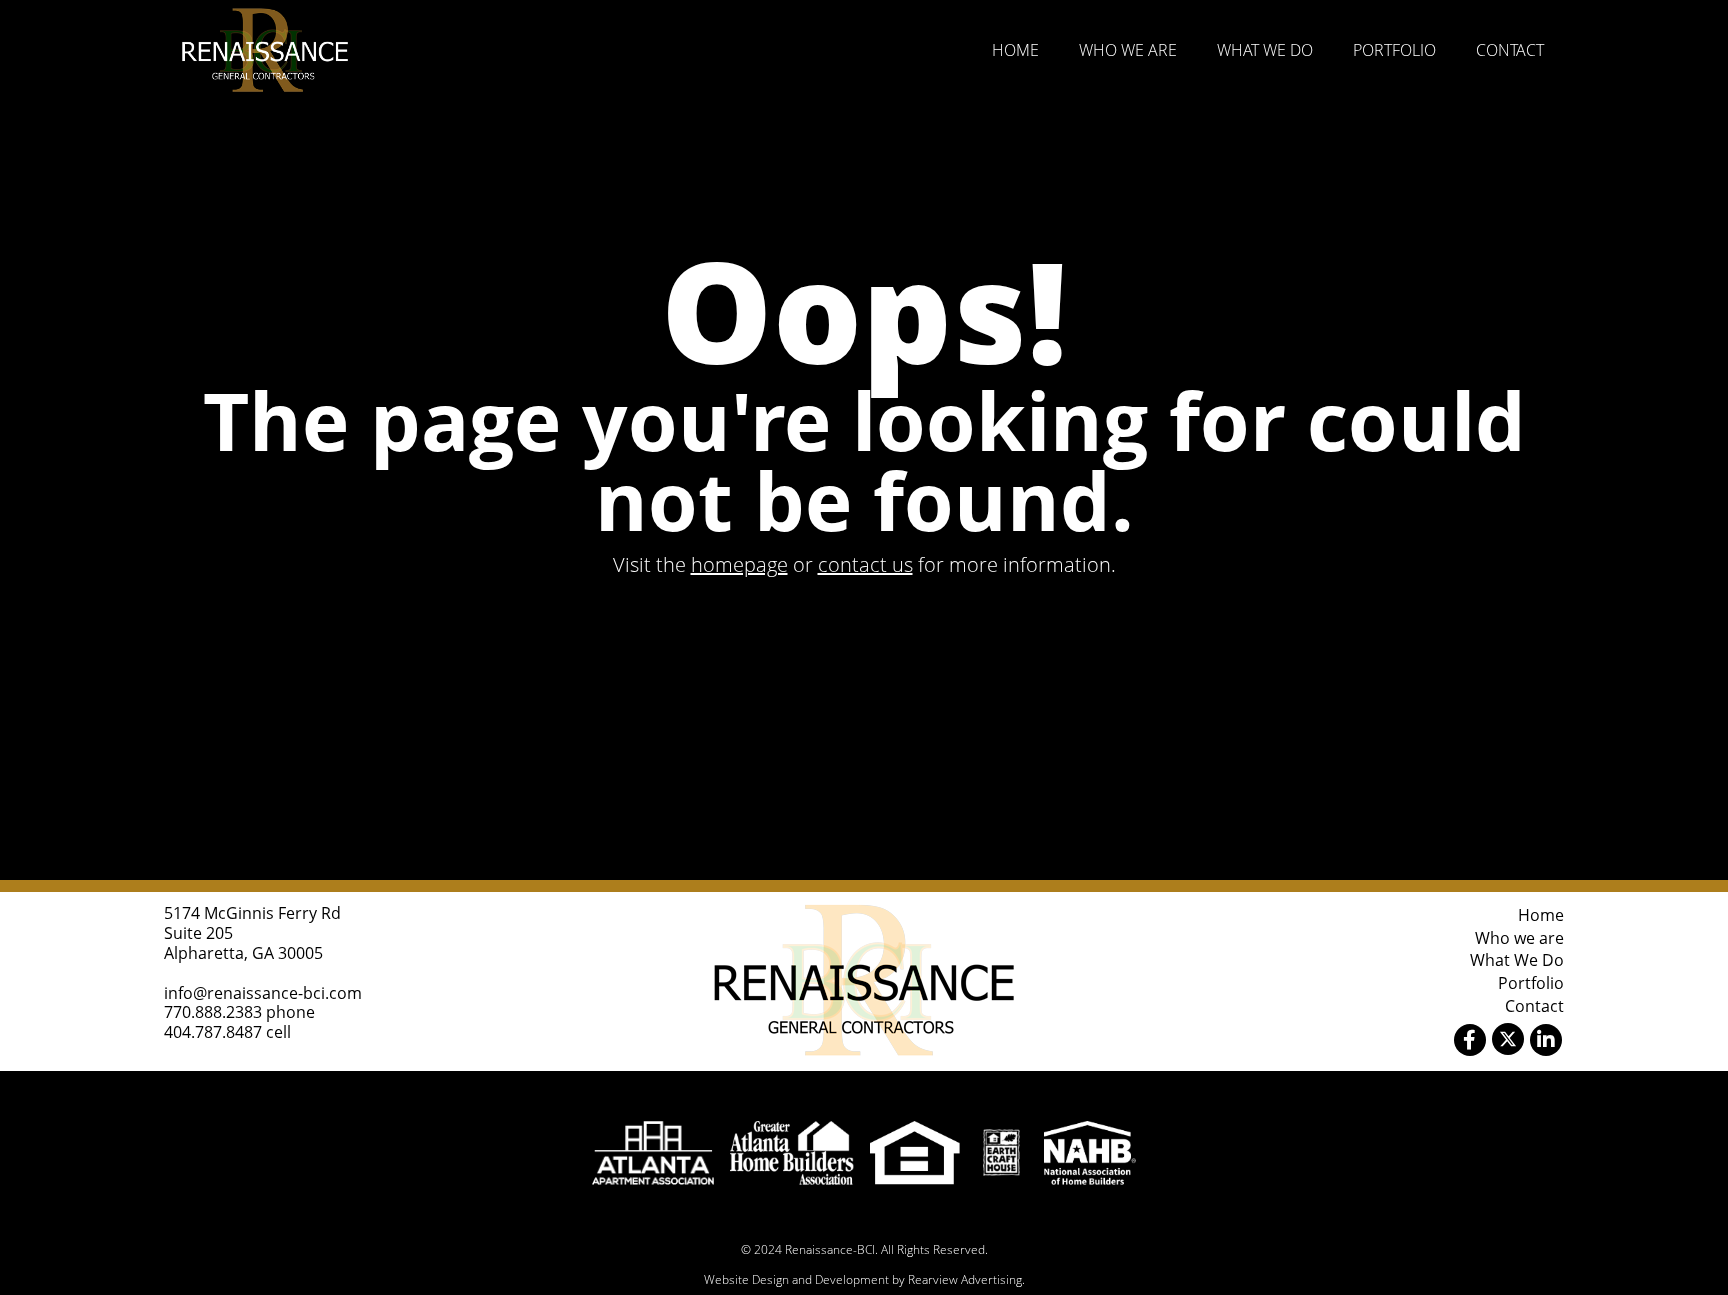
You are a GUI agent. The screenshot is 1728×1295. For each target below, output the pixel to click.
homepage (739, 564)
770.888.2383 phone (239, 1012)
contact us (865, 564)
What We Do (1265, 50)
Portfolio (1394, 50)
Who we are (1128, 50)
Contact (1510, 50)
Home (1015, 50)
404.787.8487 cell (227, 1032)
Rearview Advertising (965, 1279)
